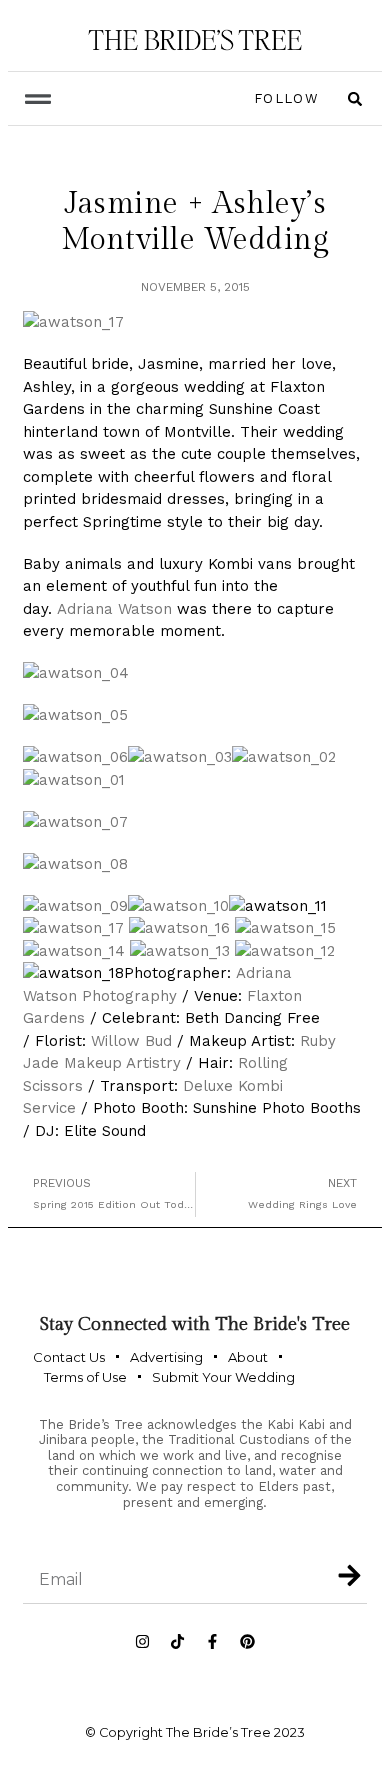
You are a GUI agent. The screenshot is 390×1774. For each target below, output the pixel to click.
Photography (127, 996)
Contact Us (69, 1357)
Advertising (166, 1357)
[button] (37, 98)
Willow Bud (131, 1041)
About (248, 1357)
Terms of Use (85, 1377)
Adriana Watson (114, 609)
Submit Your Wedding (223, 1377)
